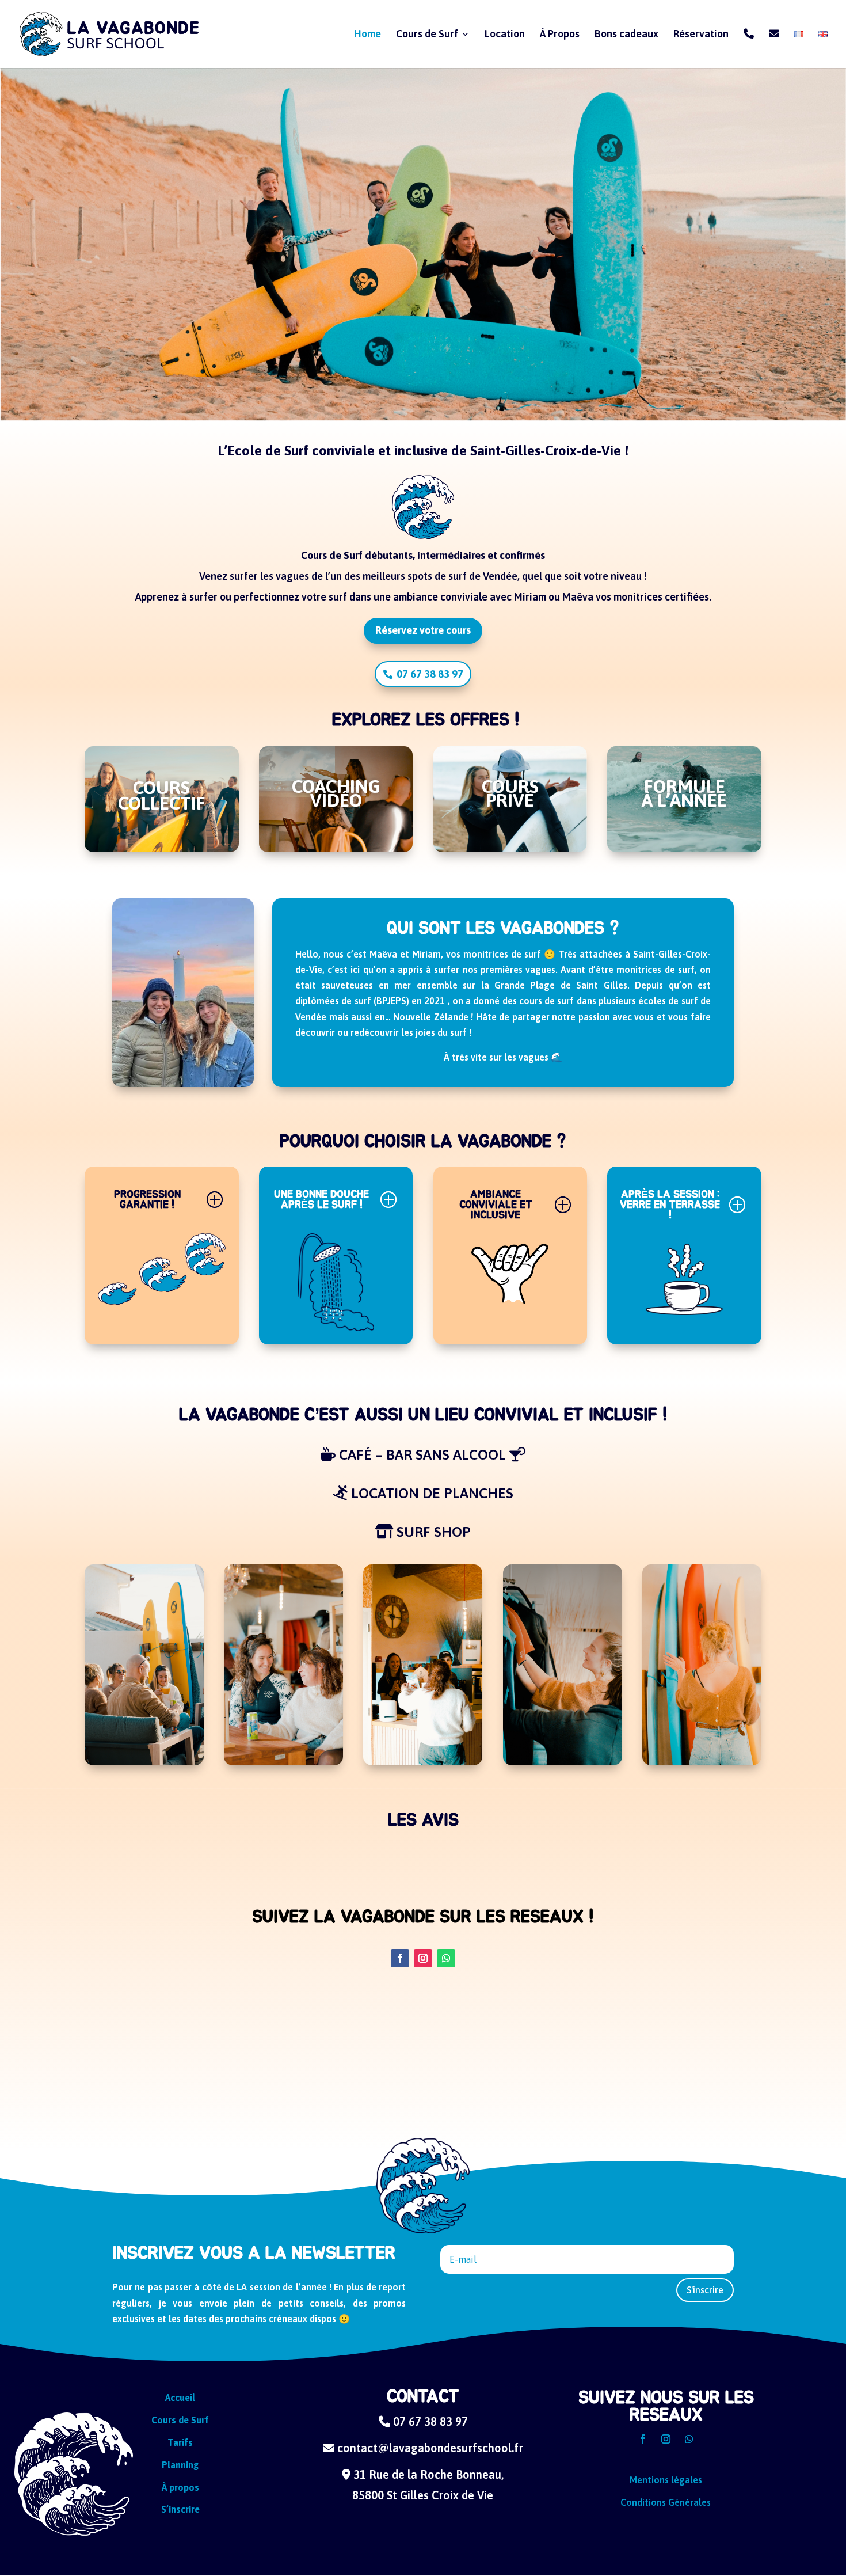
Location (505, 35)
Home (367, 35)
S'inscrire (705, 2290)
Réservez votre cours (423, 630)
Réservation (701, 35)
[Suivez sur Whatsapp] (446, 1958)
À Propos (560, 35)
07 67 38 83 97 (430, 674)
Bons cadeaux (626, 35)
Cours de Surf (427, 35)
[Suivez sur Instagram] (423, 1958)
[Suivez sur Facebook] (400, 1958)
